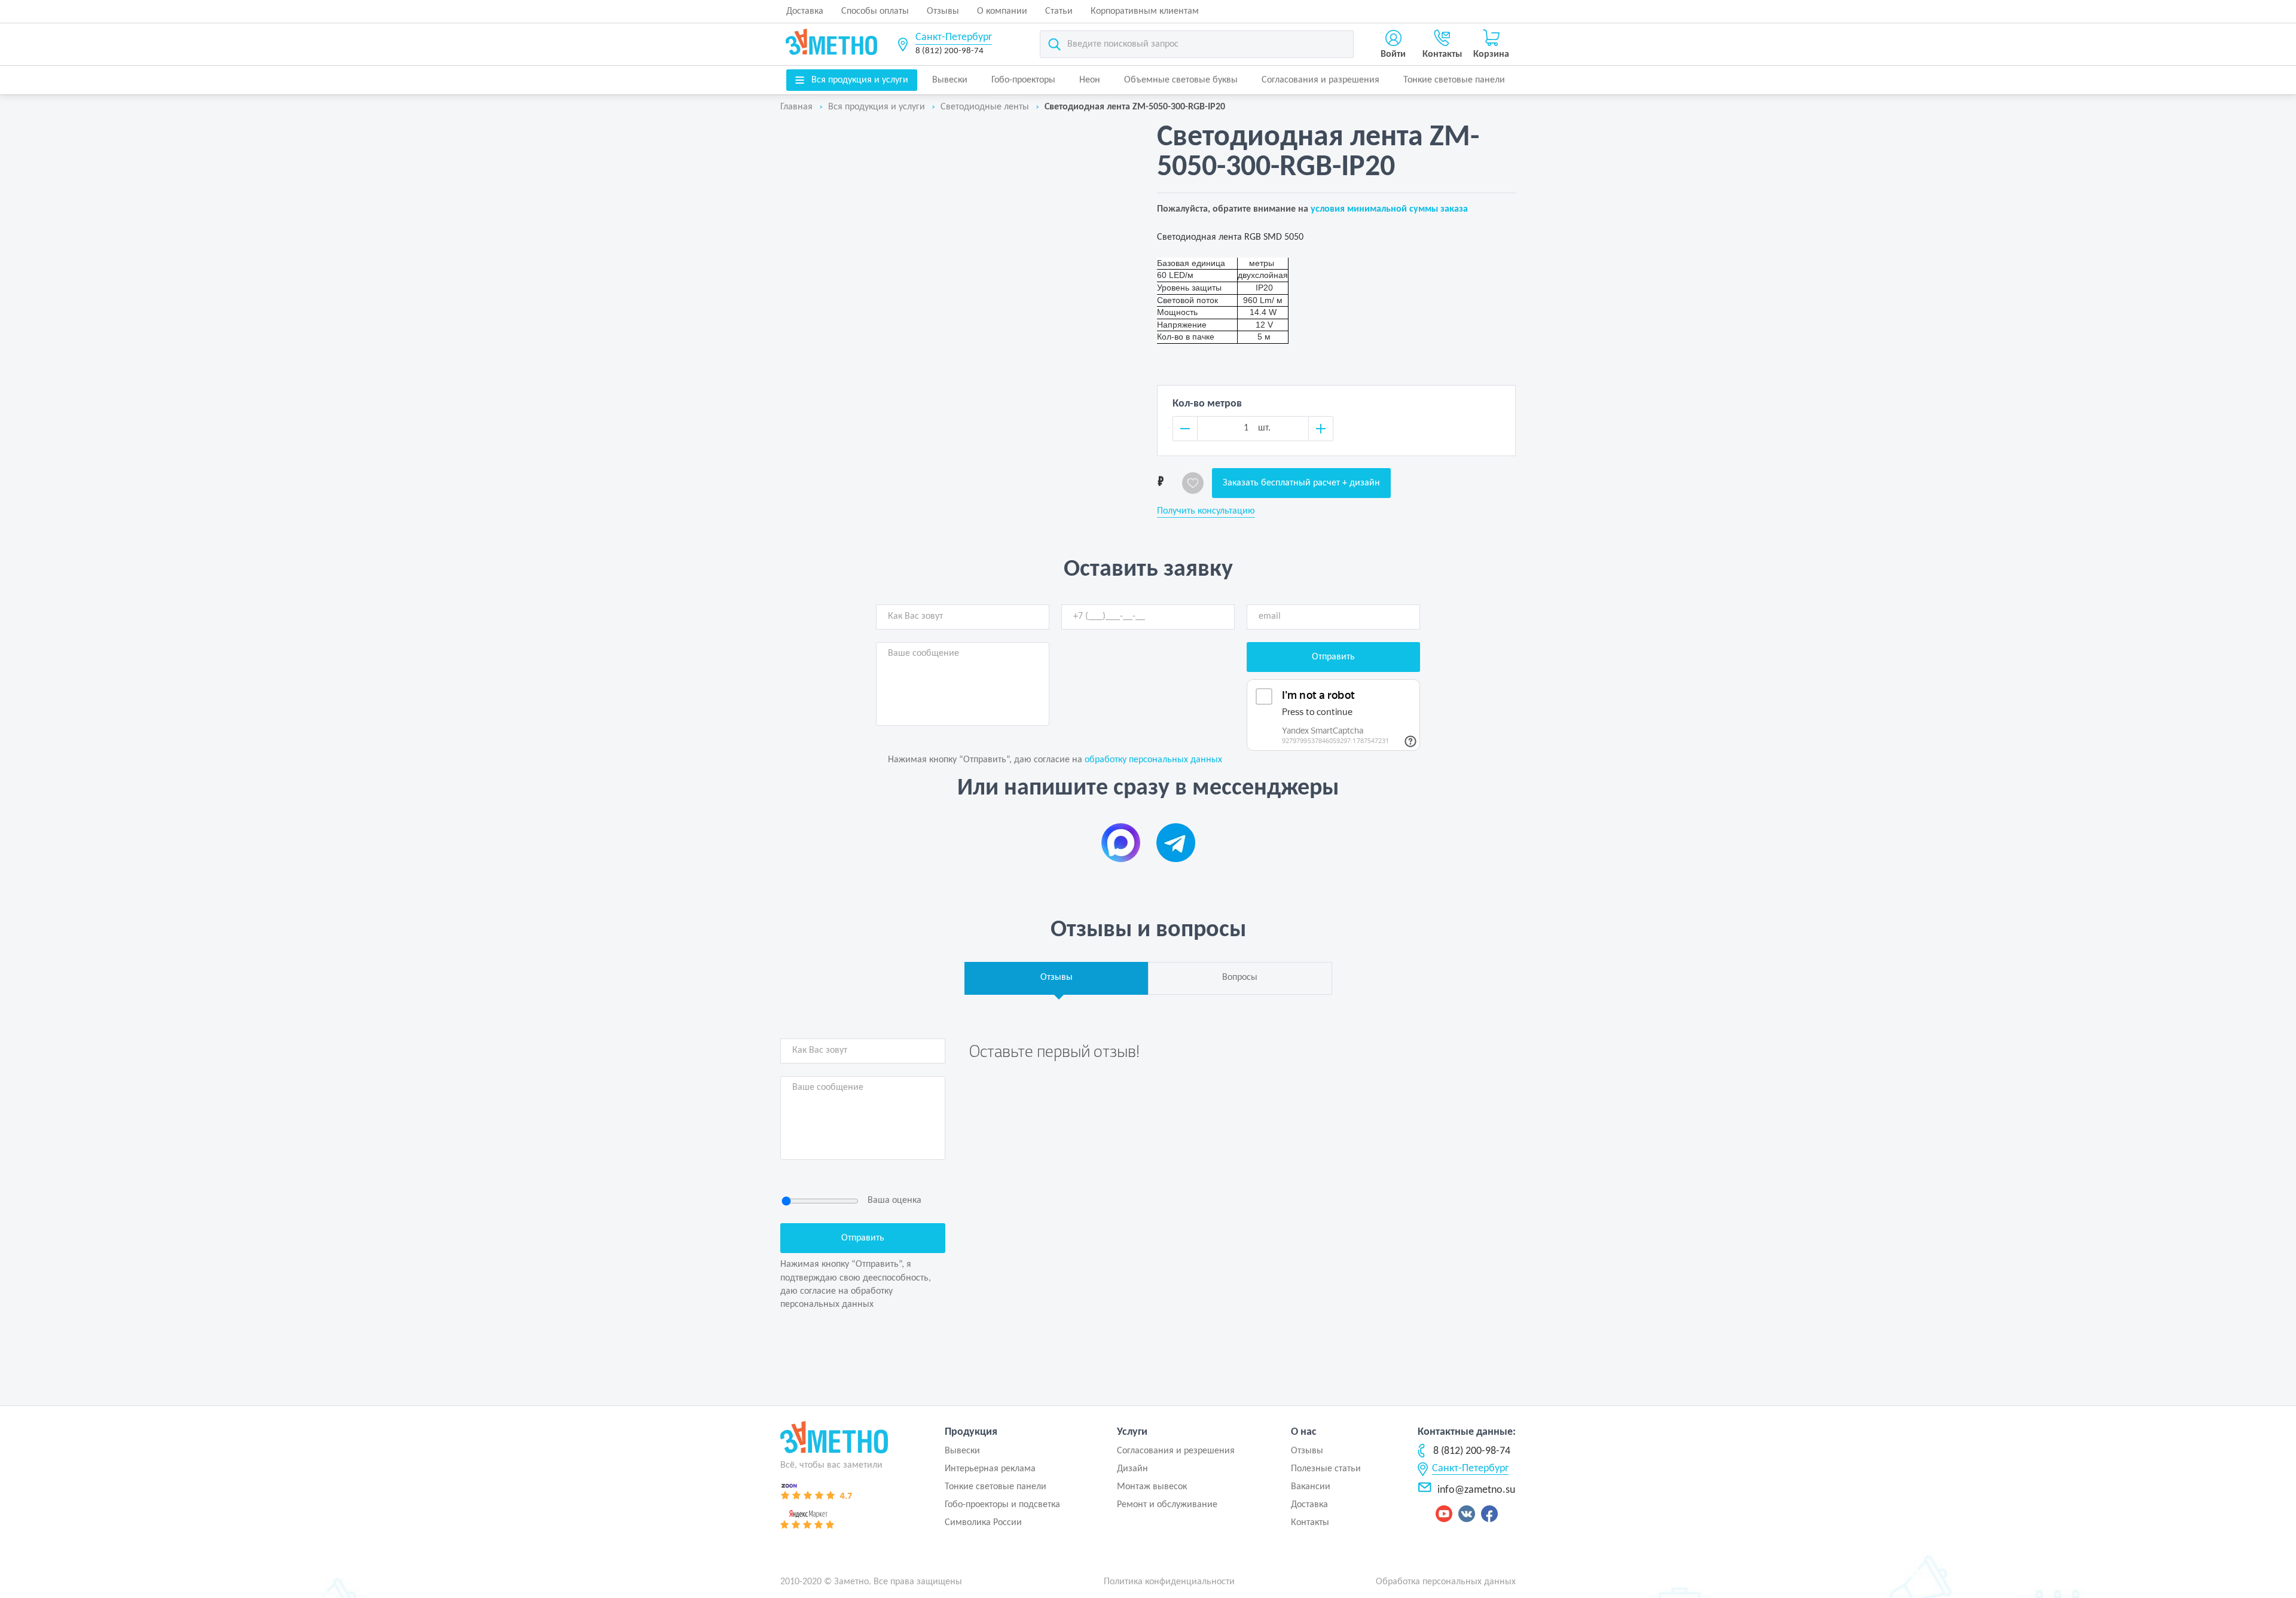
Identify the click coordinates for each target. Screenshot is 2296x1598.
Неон (1090, 80)
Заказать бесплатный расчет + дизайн (1301, 483)
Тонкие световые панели (1454, 80)
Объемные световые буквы (1181, 80)
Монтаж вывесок (1152, 1487)
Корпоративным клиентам (1145, 11)
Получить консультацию (1206, 511)
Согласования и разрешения (1320, 80)
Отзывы (943, 11)
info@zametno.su (1476, 1490)
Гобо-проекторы (1023, 80)
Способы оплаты (875, 11)
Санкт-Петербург (954, 37)
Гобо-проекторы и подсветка (1002, 1505)
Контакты (1310, 1523)
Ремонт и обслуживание (1167, 1505)
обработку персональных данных (1153, 760)
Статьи (1059, 11)
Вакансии (1311, 1487)
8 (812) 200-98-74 (949, 51)
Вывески (950, 80)
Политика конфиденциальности (1169, 1582)
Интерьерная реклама (990, 1469)
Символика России (983, 1523)
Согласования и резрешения (1176, 1451)
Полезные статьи (1326, 1469)
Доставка (805, 11)
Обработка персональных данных (1446, 1582)
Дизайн (1132, 1469)
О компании (1002, 11)
